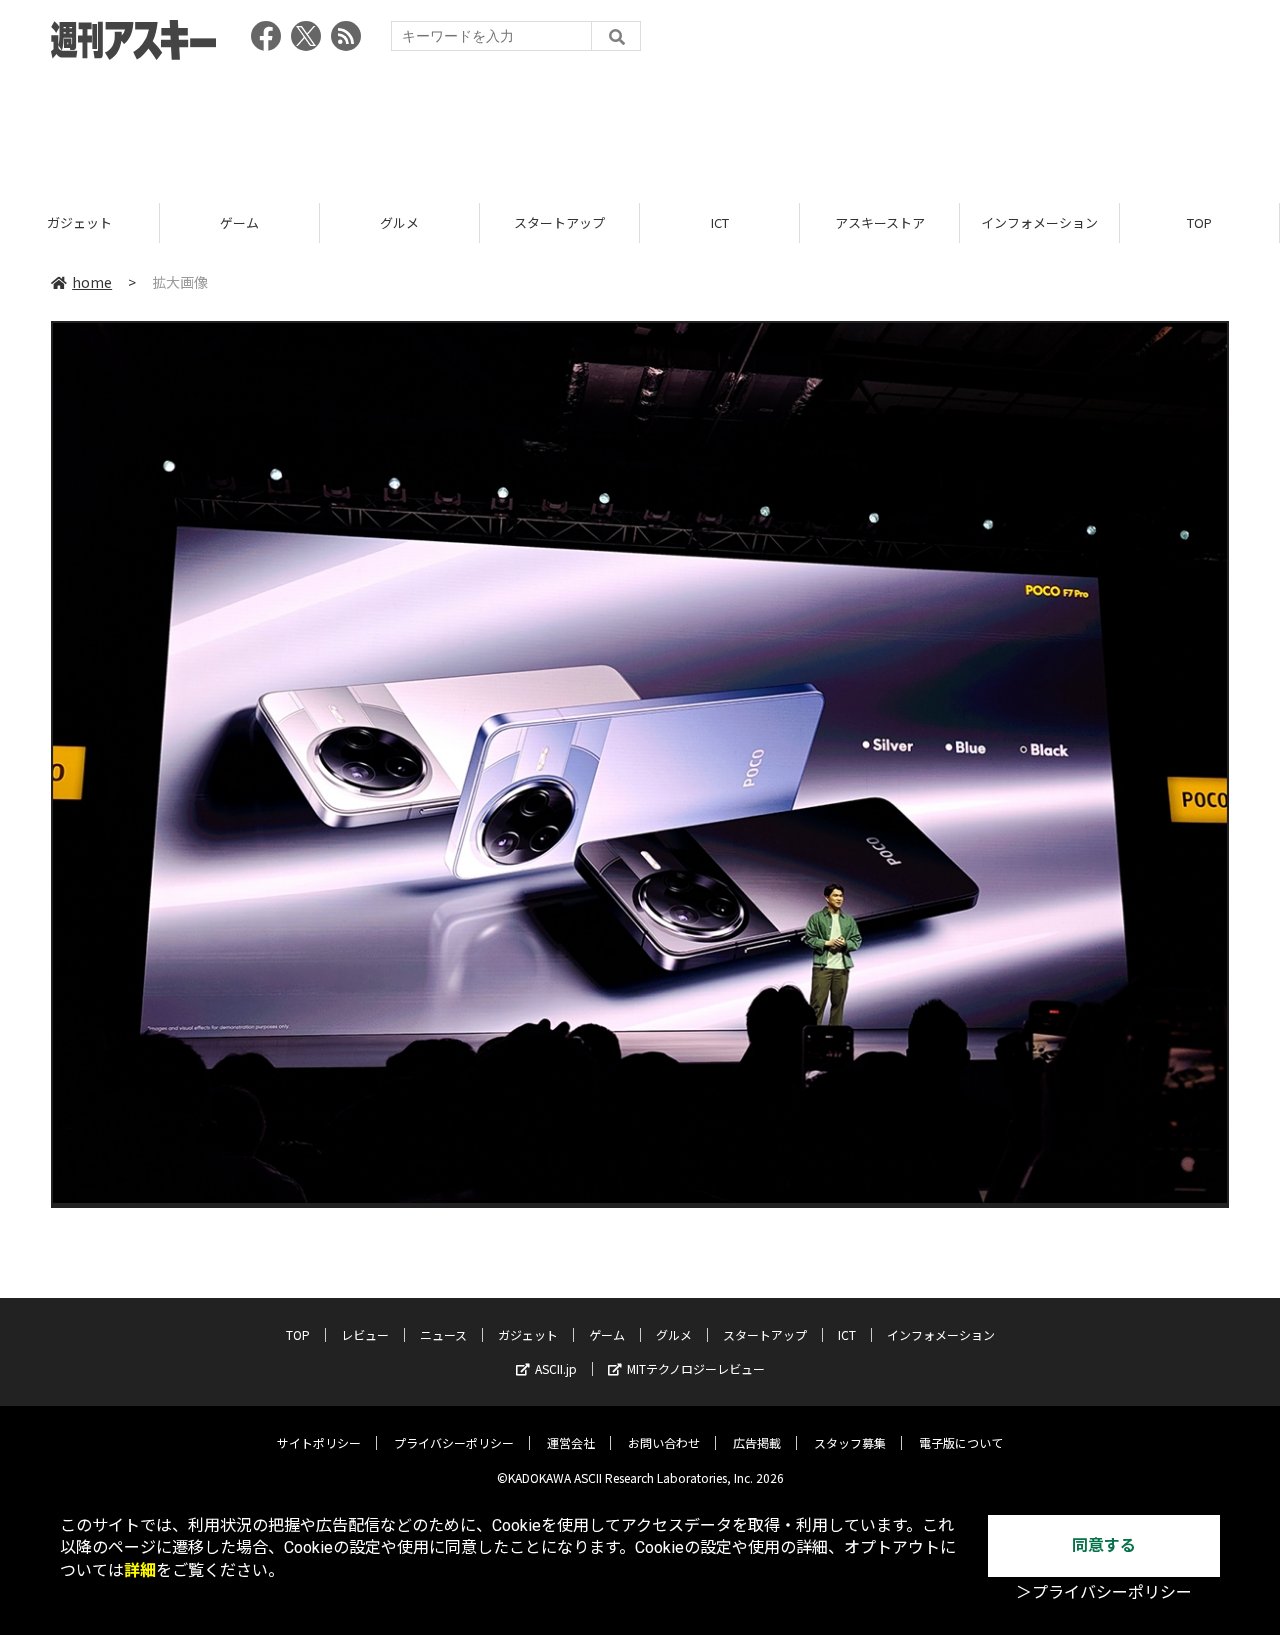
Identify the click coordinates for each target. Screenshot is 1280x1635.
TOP (1199, 222)
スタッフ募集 (850, 1442)
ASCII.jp (556, 1368)
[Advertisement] (640, 125)
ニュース (443, 1334)
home (92, 282)
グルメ (399, 222)
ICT (720, 222)
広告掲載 (757, 1442)
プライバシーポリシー (454, 1442)
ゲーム (239, 222)
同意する (1104, 1545)
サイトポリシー (319, 1442)
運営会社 (571, 1442)
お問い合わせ (664, 1442)
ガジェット (79, 222)
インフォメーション (1039, 222)
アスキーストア (880, 222)
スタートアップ (559, 222)
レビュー (365, 1334)
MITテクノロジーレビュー (696, 1368)
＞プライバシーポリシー (1104, 1592)
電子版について (961, 1442)
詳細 (140, 1570)
